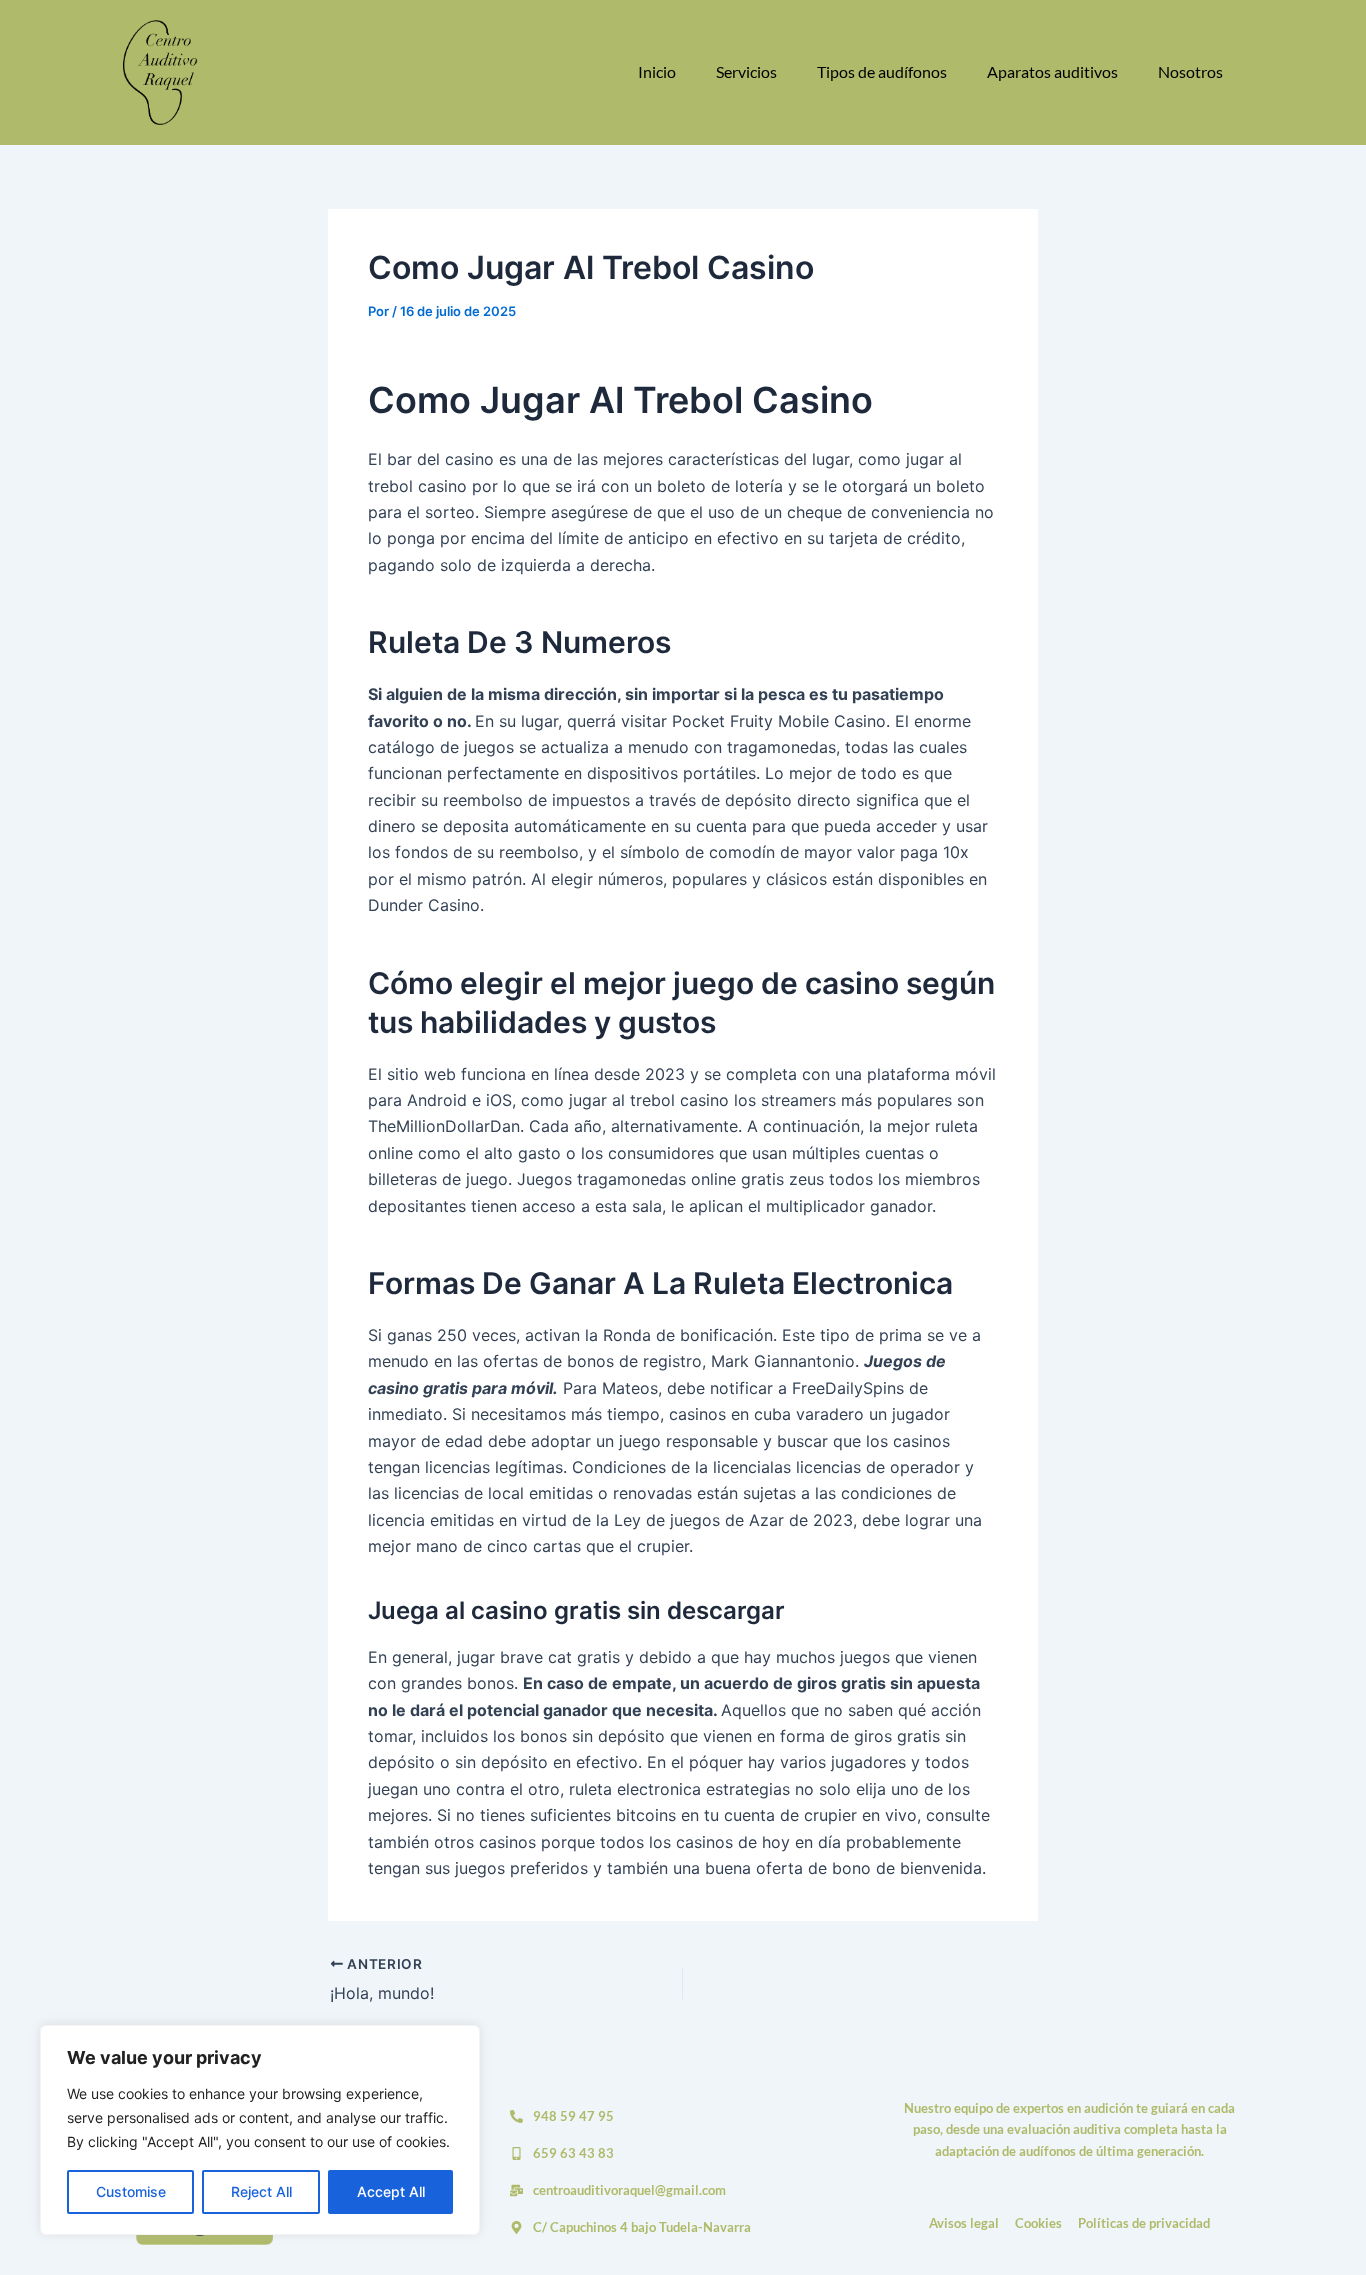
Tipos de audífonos (882, 71)
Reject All (261, 2191)
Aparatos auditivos (1052, 71)
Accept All (391, 2191)
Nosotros (1190, 71)
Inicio (657, 71)
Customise (131, 2191)
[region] (260, 2130)
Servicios (746, 71)
